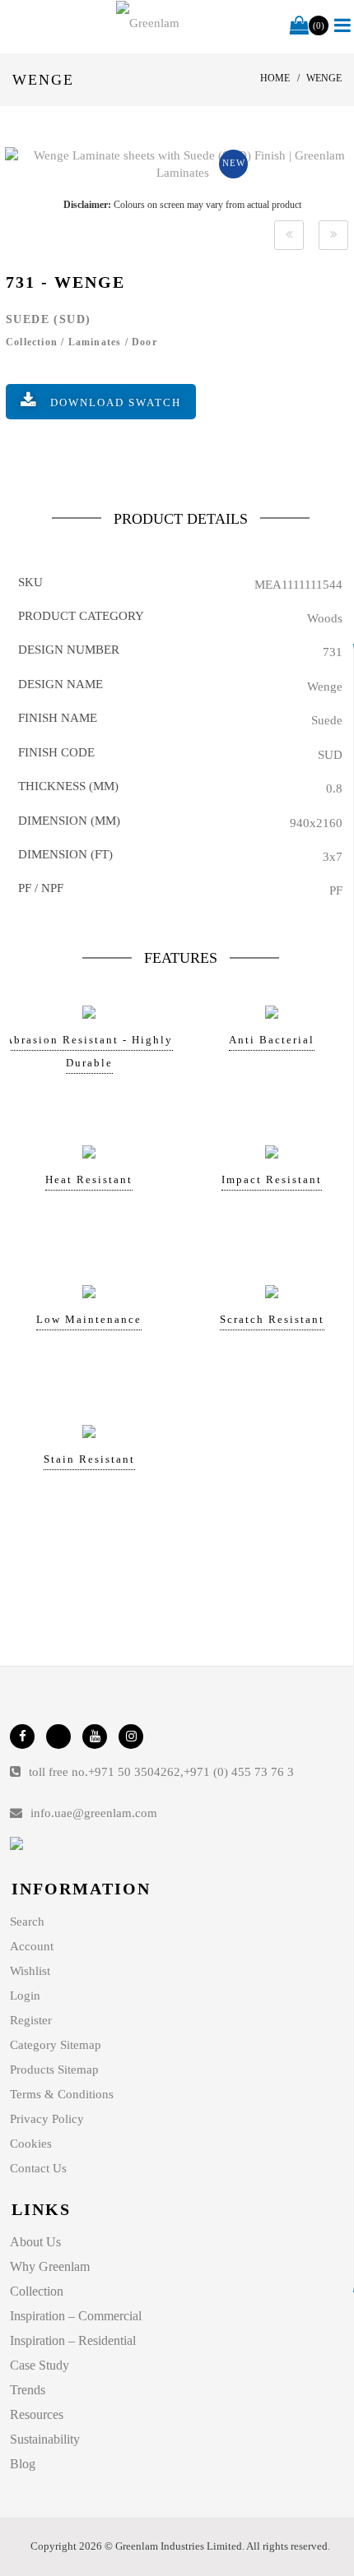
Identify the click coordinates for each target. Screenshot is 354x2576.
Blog (23, 2464)
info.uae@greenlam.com (94, 1813)
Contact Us (38, 2168)
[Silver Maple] (289, 235)
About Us (35, 2242)
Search (27, 1922)
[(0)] (299, 26)
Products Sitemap (54, 2070)
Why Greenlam (50, 2266)
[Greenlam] (148, 23)
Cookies (31, 2144)
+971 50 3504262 (134, 1772)
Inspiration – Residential (73, 2340)
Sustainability (45, 2439)
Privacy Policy (47, 2119)
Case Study (40, 2365)
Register (31, 2020)
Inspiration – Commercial (76, 2316)
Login (25, 1996)
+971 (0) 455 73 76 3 (239, 1772)
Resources (37, 2414)
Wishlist (30, 1971)
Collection (37, 2291)
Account (32, 1946)
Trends (28, 2390)
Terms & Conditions (62, 2094)
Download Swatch (116, 402)
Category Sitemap (56, 2045)
